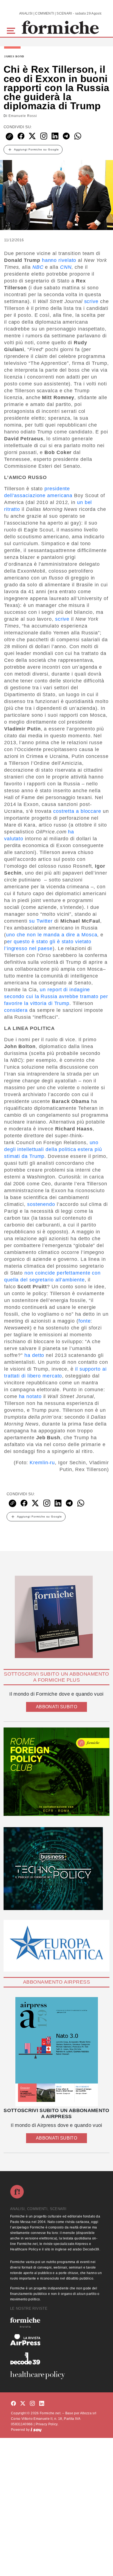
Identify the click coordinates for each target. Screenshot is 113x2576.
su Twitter (41, 921)
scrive (91, 301)
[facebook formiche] (13, 2404)
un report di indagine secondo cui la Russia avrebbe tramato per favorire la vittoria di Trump (56, 996)
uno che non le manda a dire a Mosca (52, 935)
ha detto (34, 1355)
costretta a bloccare (77, 811)
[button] (12, 30)
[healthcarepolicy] (56, 2375)
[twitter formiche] (23, 2404)
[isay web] (36, 2430)
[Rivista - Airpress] (56, 2340)
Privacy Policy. (47, 2424)
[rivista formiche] (56, 2052)
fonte (85, 1321)
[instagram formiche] (32, 2404)
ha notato (30, 1396)
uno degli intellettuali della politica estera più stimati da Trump (53, 1149)
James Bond (14, 57)
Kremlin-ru (42, 1463)
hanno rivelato (59, 260)
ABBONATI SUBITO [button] (56, 1707)
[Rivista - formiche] (56, 2322)
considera (16, 1010)
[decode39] (56, 2358)
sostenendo (41, 1204)
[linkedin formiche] (42, 2404)
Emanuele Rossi (23, 116)
